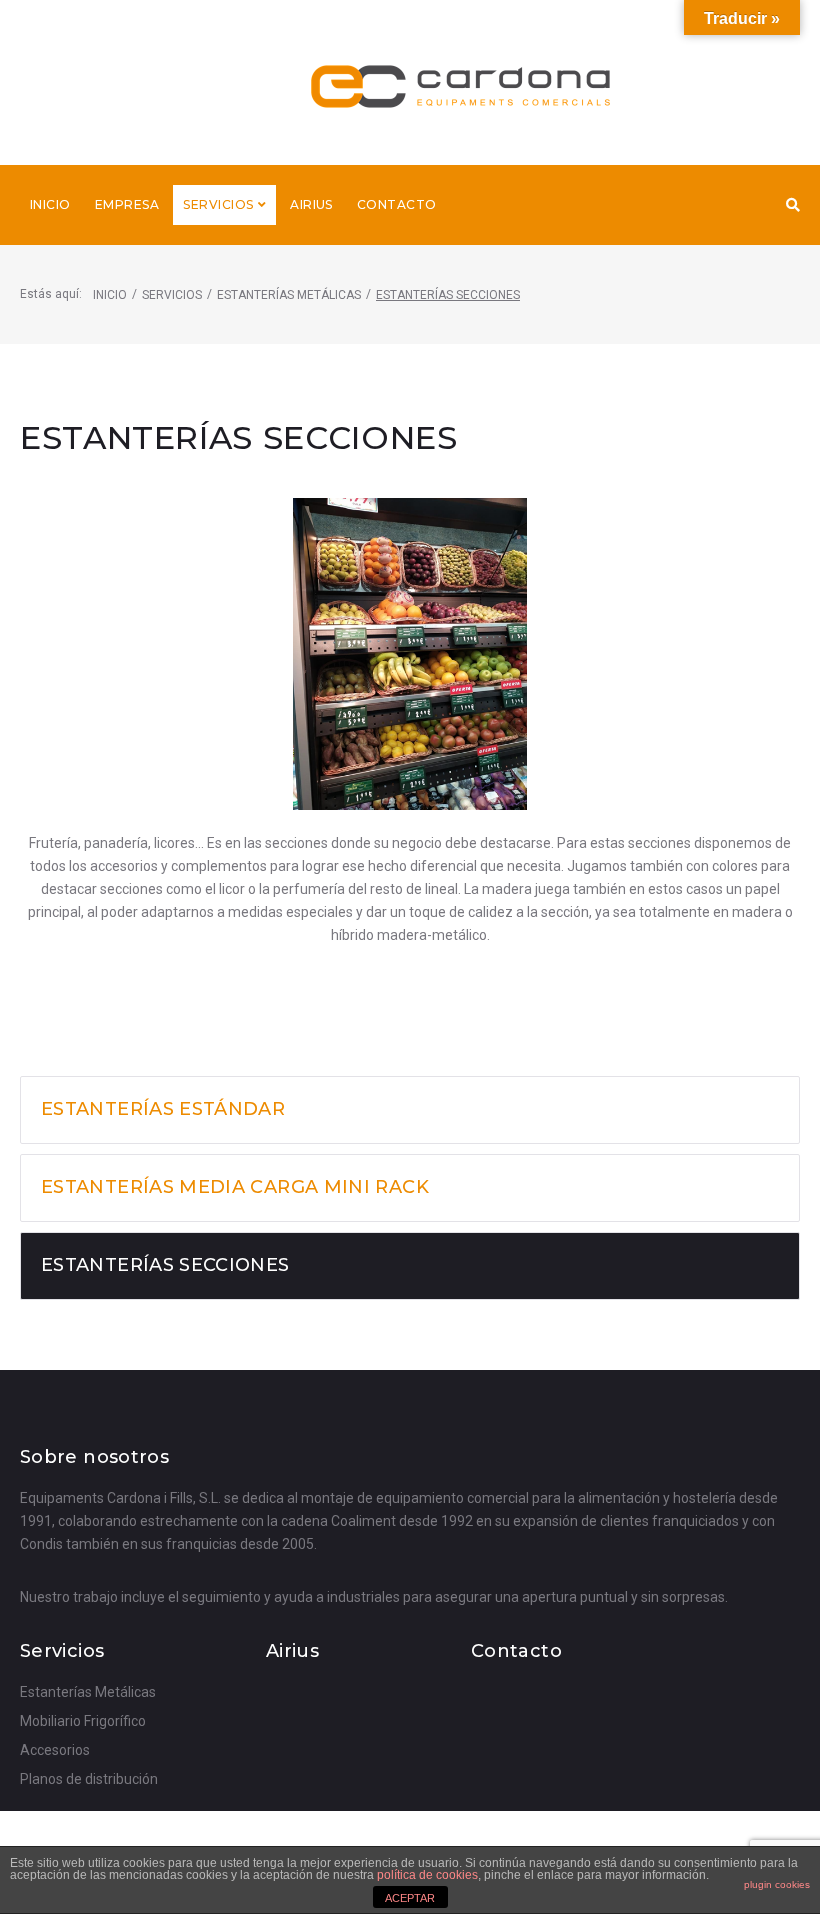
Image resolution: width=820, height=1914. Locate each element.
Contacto (516, 1651)
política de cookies (427, 1875)
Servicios (172, 295)
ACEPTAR (410, 1898)
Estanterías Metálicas (289, 295)
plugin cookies (777, 1884)
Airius (292, 1651)
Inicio (110, 295)
